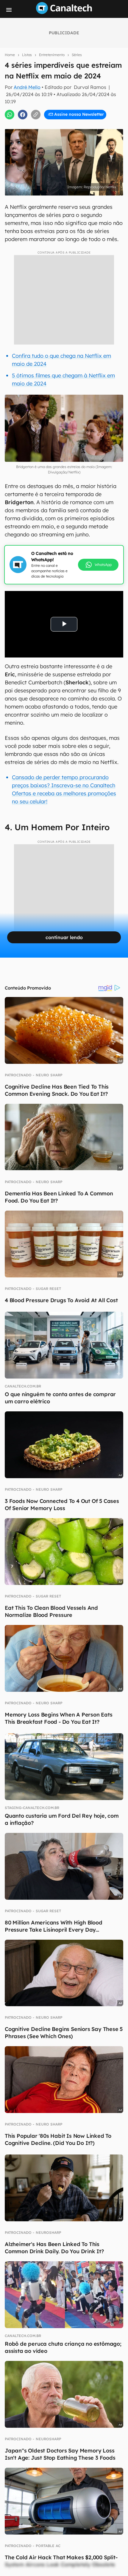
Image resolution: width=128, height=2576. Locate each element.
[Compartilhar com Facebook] (23, 115)
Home (10, 55)
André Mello (27, 87)
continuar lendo (64, 937)
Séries (77, 55)
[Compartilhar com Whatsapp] (10, 115)
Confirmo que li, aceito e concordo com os (67, 128)
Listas (27, 55)
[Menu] (9, 10)
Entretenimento (52, 55)
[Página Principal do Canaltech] (64, 12)
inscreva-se (64, 107)
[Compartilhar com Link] (36, 115)
